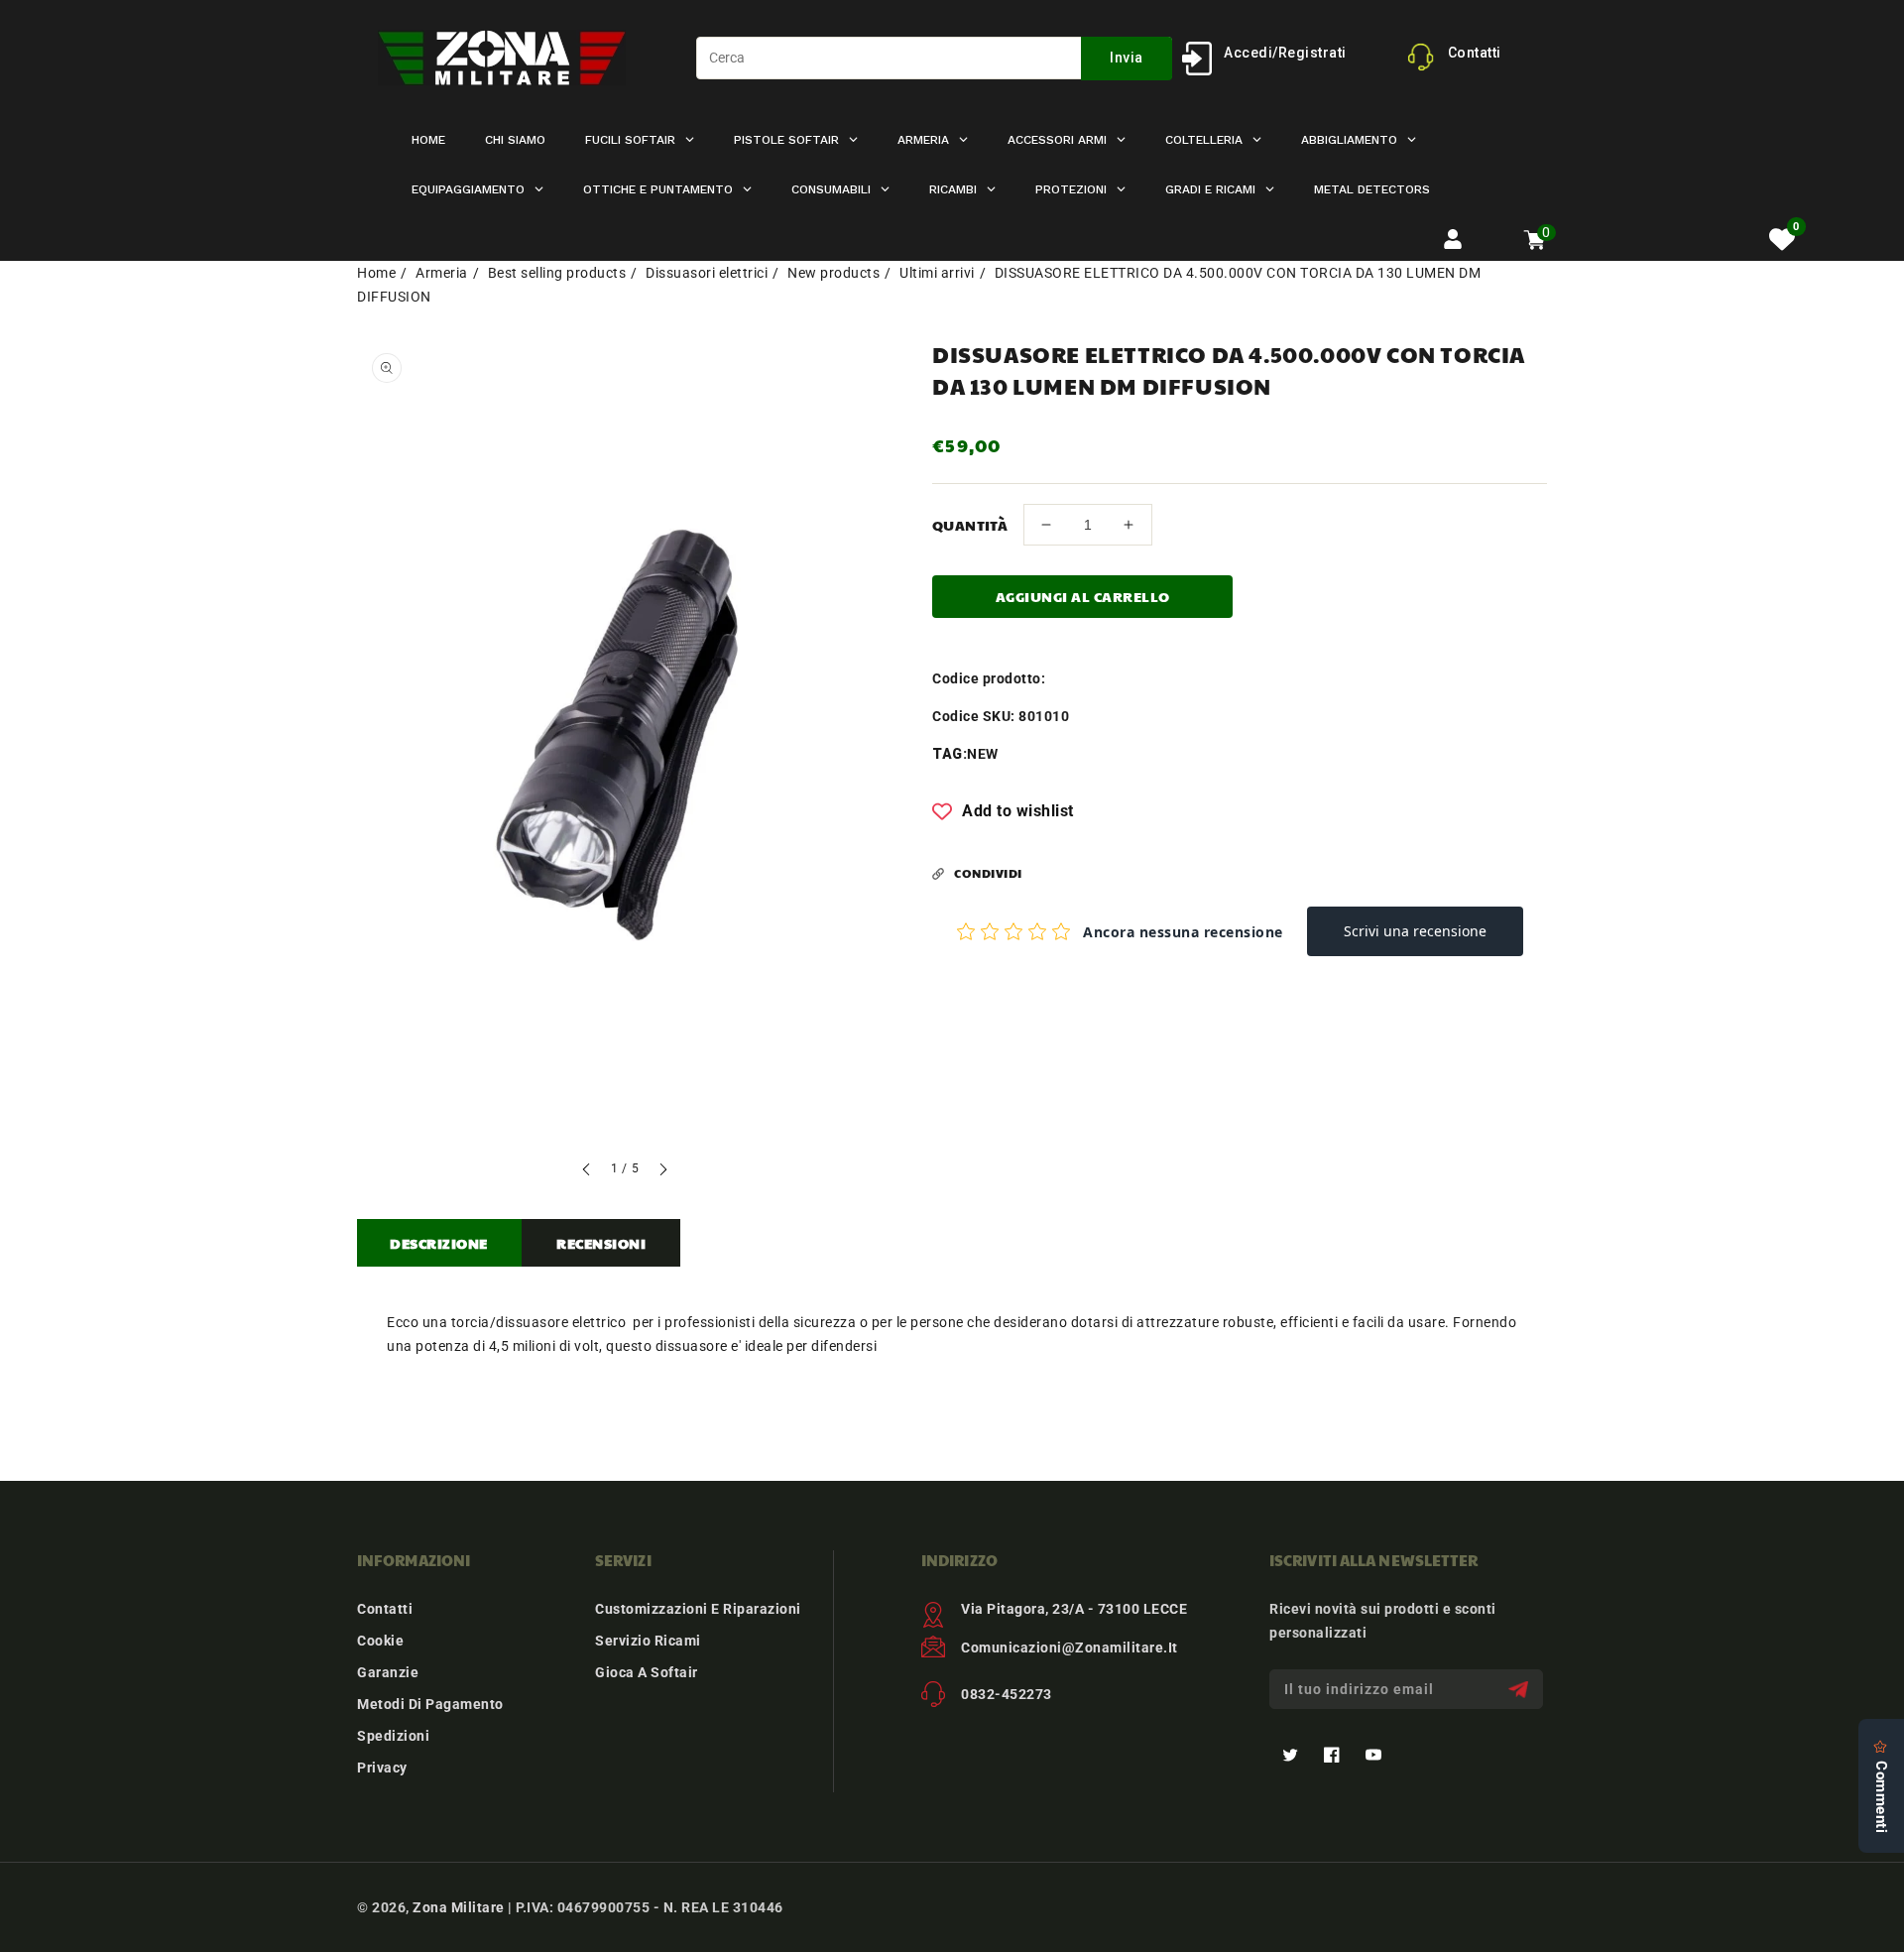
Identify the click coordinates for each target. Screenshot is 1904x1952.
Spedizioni (393, 1736)
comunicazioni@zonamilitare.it (1070, 1647)
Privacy (382, 1768)
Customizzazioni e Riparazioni (698, 1609)
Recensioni (601, 1243)
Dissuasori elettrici (707, 273)
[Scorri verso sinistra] (587, 1172)
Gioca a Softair (647, 1672)
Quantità (970, 525)
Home (376, 273)
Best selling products (557, 273)
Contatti (385, 1609)
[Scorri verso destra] (662, 1172)
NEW (983, 754)
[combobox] (934, 58)
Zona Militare (459, 1907)
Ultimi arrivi (937, 273)
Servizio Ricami (648, 1641)
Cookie (380, 1641)
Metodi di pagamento (430, 1704)
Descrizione (439, 1243)
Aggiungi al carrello (1083, 596)
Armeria (442, 273)
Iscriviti (1521, 1690)
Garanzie (388, 1672)
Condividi (988, 873)
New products (833, 273)
